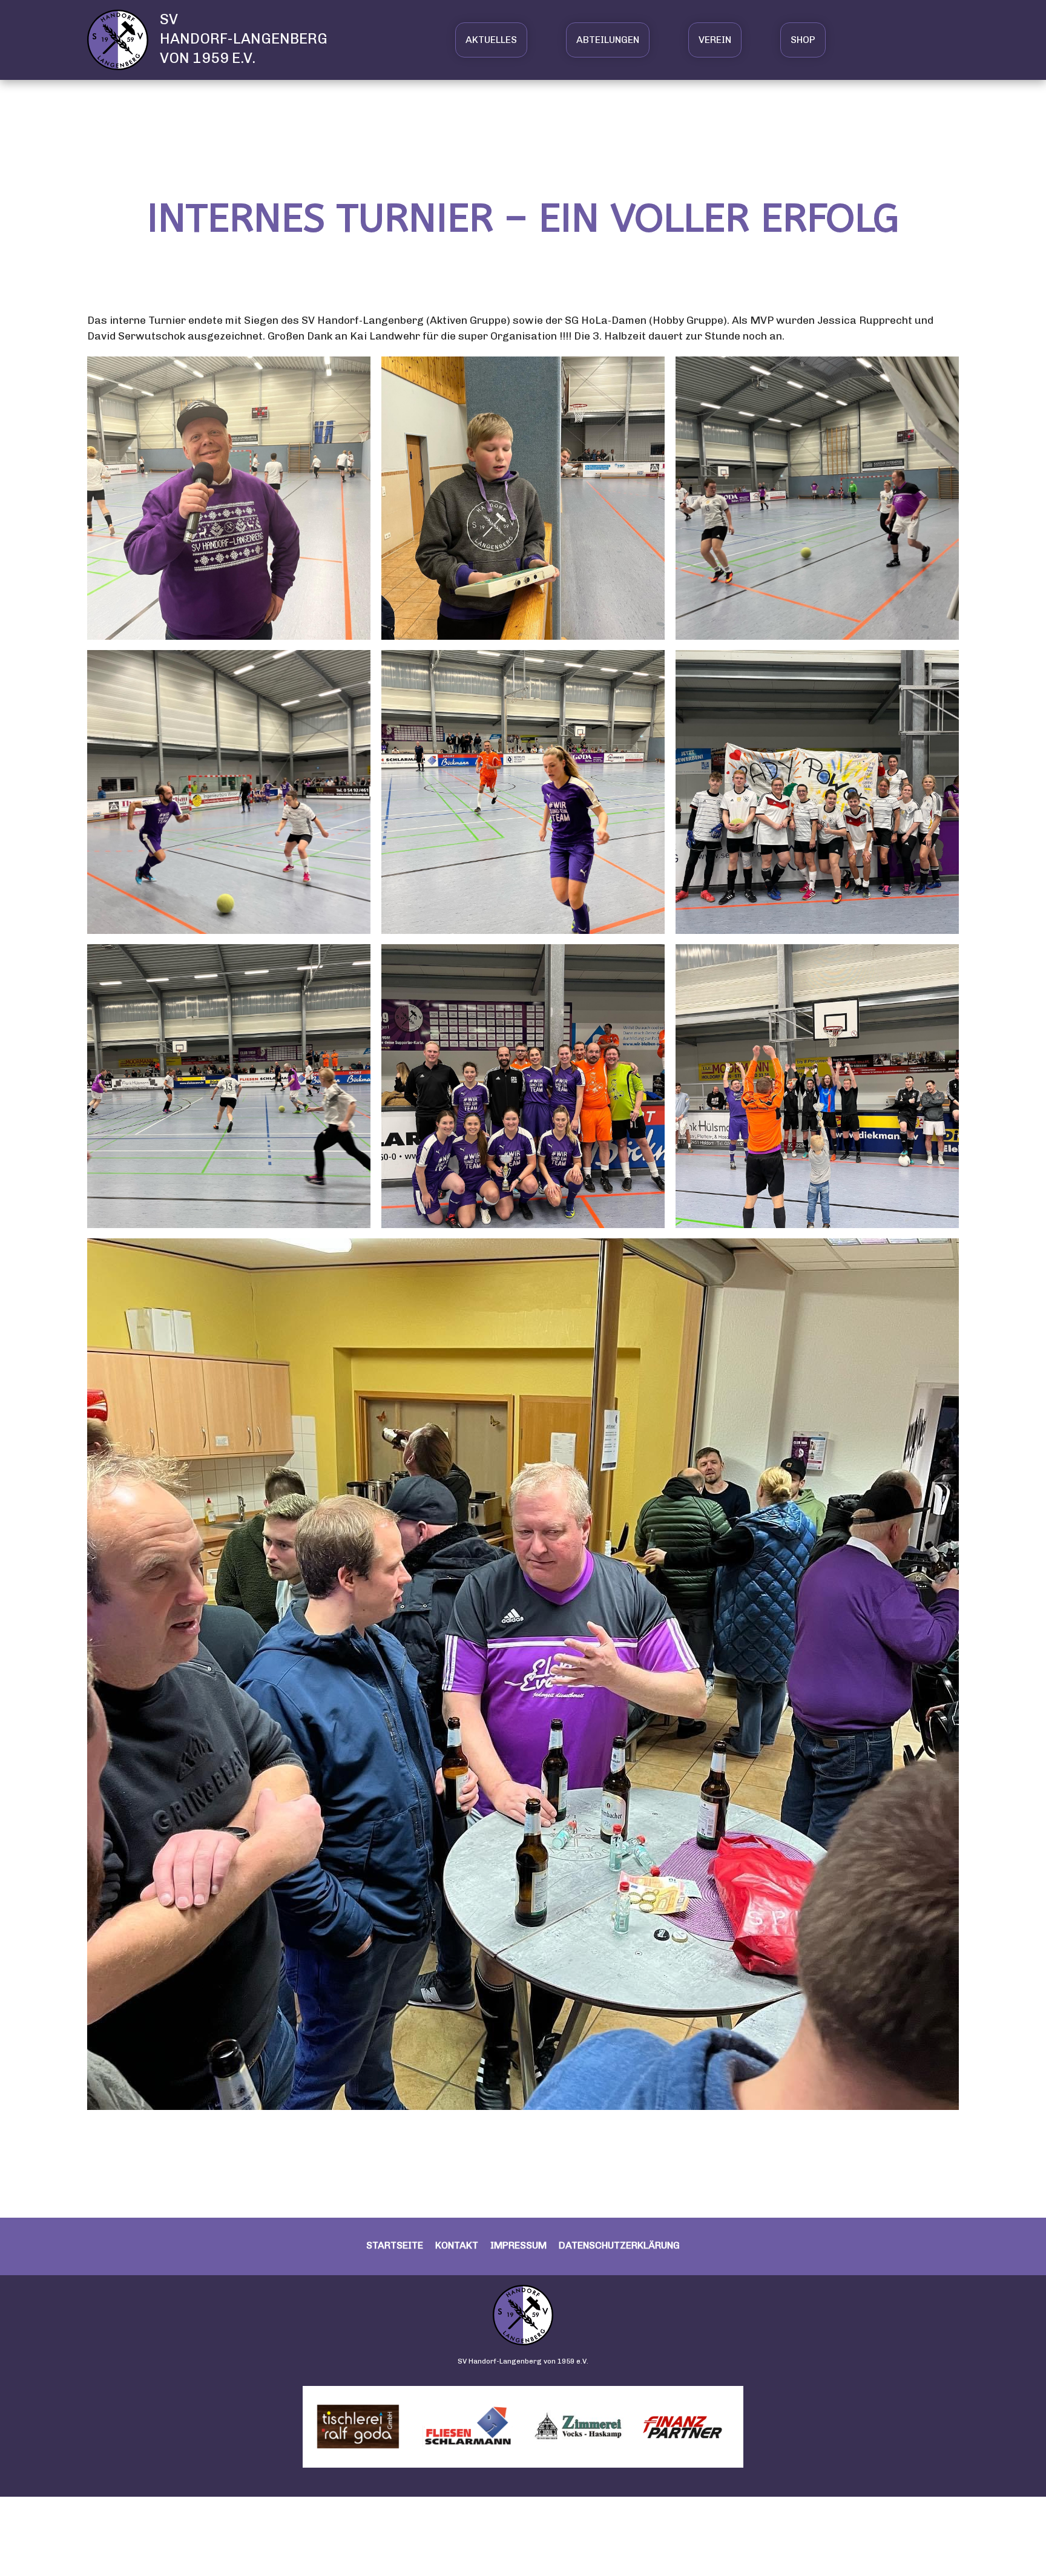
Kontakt (457, 2245)
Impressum (518, 2245)
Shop (803, 40)
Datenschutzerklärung (619, 2245)
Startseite (395, 2245)
